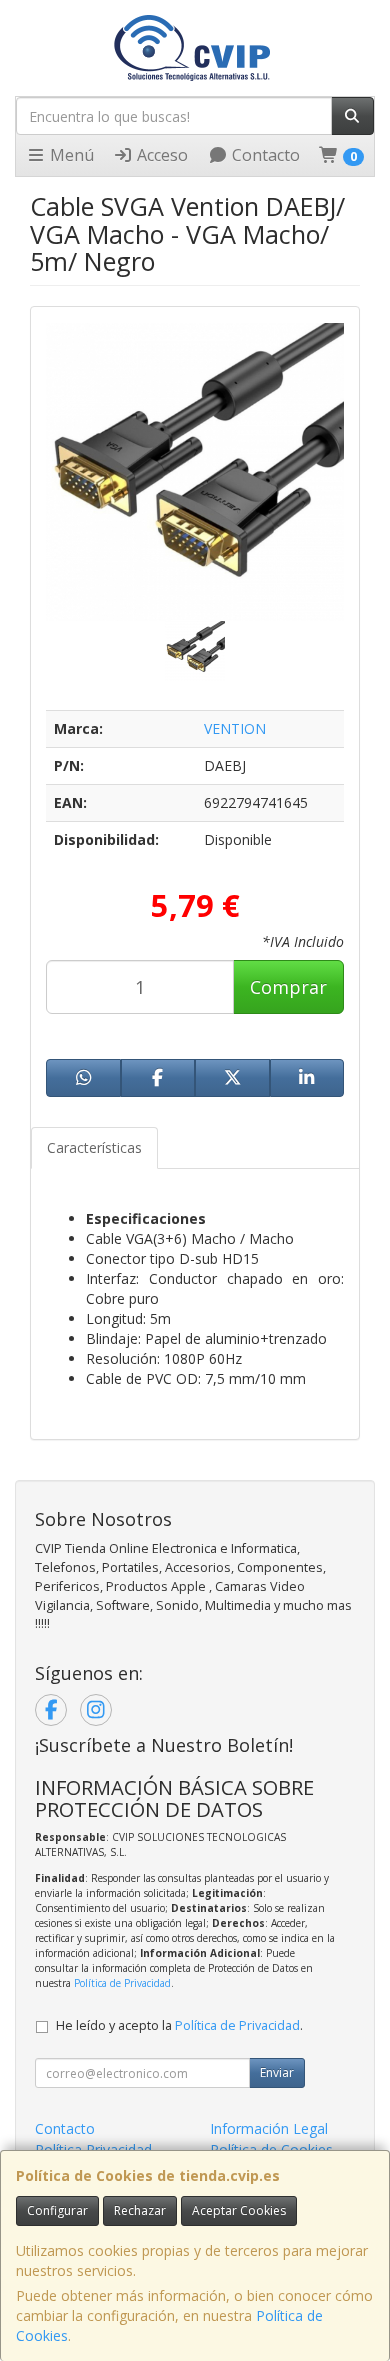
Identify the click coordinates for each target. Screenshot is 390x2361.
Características (94, 1147)
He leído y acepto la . (179, 2025)
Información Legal (269, 2128)
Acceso (160, 155)
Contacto (264, 155)
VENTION (235, 728)
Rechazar (140, 2210)
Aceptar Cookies (239, 2210)
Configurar (57, 2210)
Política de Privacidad (122, 1983)
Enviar (277, 2072)
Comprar (288, 987)
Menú (70, 155)
